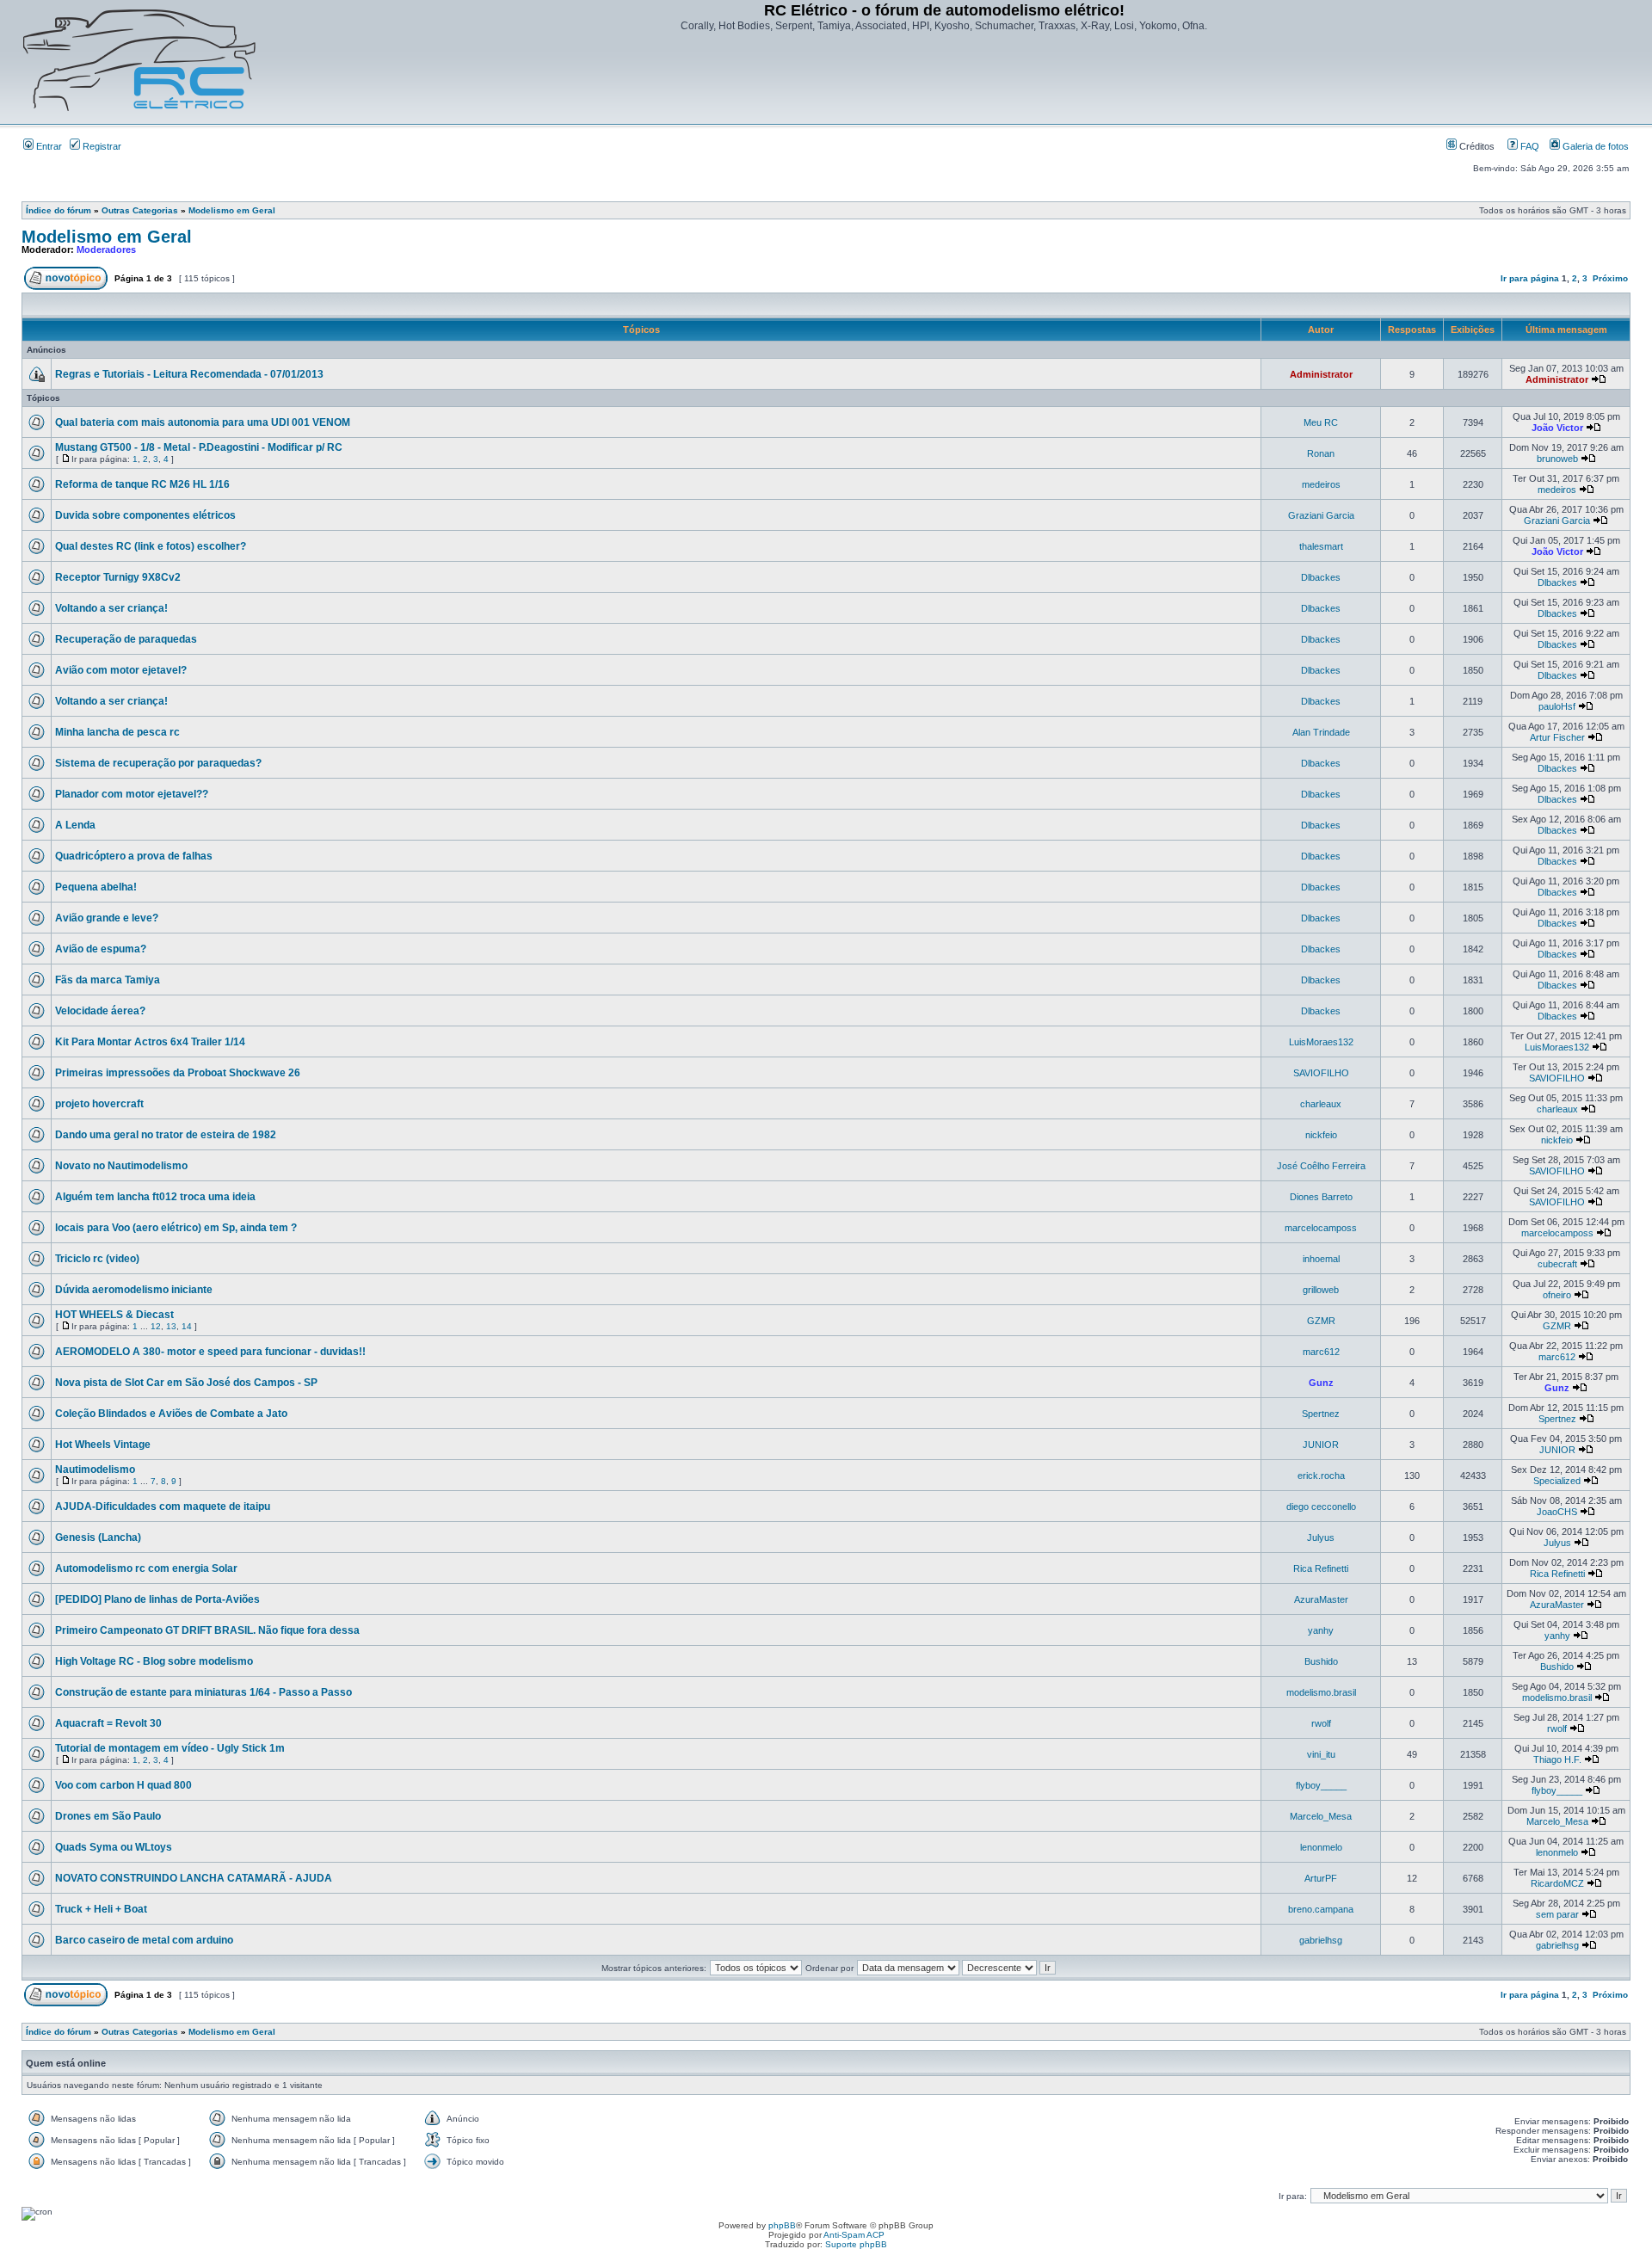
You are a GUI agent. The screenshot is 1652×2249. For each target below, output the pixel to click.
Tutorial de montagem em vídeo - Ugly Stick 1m (170, 1748)
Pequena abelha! (96, 887)
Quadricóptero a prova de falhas (134, 856)
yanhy (1321, 1630)
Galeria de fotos (1594, 146)
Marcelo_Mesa (1321, 1816)
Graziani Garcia (1321, 515)
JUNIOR (1321, 1445)
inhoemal (1321, 1259)
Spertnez (1321, 1414)
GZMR (1321, 1321)
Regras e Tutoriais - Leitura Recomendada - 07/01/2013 (189, 374)
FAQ (1529, 146)
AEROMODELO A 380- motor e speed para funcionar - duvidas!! (210, 1352)
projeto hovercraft (99, 1104)
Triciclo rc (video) (97, 1259)
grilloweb (1321, 1290)
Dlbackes (1321, 577)
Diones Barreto (1321, 1197)
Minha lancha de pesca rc (117, 732)
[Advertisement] (944, 80)
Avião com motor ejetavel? (121, 670)
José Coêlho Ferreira (1321, 1166)
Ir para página (1530, 278)
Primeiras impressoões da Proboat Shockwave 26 (178, 1073)
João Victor (1557, 428)
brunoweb (1557, 459)
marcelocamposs (1321, 1228)
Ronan (1321, 453)
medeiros (1321, 484)
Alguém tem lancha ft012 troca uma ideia (155, 1197)
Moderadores (106, 250)
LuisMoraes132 (1321, 1042)
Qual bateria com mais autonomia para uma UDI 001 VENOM (203, 422)
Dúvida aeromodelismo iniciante (134, 1290)
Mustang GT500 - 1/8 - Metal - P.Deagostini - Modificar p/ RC (199, 447)
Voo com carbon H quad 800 (123, 1785)
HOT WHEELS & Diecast (114, 1315)
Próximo (1610, 278)
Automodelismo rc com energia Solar (146, 1568)
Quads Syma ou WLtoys (114, 1847)
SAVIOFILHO (1321, 1073)
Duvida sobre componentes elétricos (145, 515)
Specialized (1557, 1481)
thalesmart (1321, 546)
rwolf (1321, 1723)
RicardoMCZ (1557, 1883)
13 (171, 1326)
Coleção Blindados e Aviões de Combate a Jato (171, 1414)
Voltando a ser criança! (111, 608)
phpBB (782, 2225)
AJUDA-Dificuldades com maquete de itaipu (163, 1507)
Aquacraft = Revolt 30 (108, 1723)
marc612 (1321, 1352)
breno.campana (1321, 1909)
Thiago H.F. (1557, 1759)
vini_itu (1321, 1754)
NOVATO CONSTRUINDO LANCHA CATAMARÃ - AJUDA (194, 1878)
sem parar (1557, 1914)
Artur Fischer (1557, 737)
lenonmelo (1321, 1847)
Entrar (48, 146)
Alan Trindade (1321, 732)
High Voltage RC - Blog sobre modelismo (154, 1661)
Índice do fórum (59, 210)
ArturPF (1321, 1878)
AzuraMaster (1321, 1599)
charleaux (1321, 1104)
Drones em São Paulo (108, 1816)
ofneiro (1557, 1295)
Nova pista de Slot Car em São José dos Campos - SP (186, 1383)
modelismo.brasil (1321, 1692)
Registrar (101, 146)
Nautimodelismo (95, 1470)
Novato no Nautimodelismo (121, 1166)
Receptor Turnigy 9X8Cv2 (118, 577)
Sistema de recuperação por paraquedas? (158, 763)
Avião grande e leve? (107, 918)
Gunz (1321, 1383)
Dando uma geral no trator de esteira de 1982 (166, 1135)
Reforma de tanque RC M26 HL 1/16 (142, 484)
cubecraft (1557, 1264)
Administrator (1321, 374)
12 (156, 1326)
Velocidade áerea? (100, 1011)
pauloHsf (1557, 706)
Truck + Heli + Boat (101, 1909)
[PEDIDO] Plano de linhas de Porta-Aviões (157, 1599)
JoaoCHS (1557, 1512)
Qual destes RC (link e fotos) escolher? (151, 546)
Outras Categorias (140, 210)
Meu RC (1321, 422)
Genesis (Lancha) (98, 1537)
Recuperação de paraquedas (126, 639)
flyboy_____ (1321, 1785)
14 (187, 1326)
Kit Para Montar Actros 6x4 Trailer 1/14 (150, 1042)
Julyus (1321, 1537)
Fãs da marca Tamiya (108, 980)
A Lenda (75, 825)
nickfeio (1321, 1135)
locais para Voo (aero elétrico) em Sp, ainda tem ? (176, 1228)
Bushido (1321, 1661)
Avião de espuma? (101, 949)
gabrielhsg (1321, 1940)
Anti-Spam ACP (854, 2235)
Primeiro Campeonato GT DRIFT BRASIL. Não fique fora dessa (207, 1630)
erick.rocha (1321, 1476)
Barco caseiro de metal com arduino (144, 1940)
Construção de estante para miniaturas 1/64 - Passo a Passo (203, 1692)
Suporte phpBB (856, 2244)
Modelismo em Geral (232, 210)
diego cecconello (1321, 1507)
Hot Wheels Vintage (103, 1445)
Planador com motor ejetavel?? (132, 794)
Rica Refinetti (1321, 1568)
